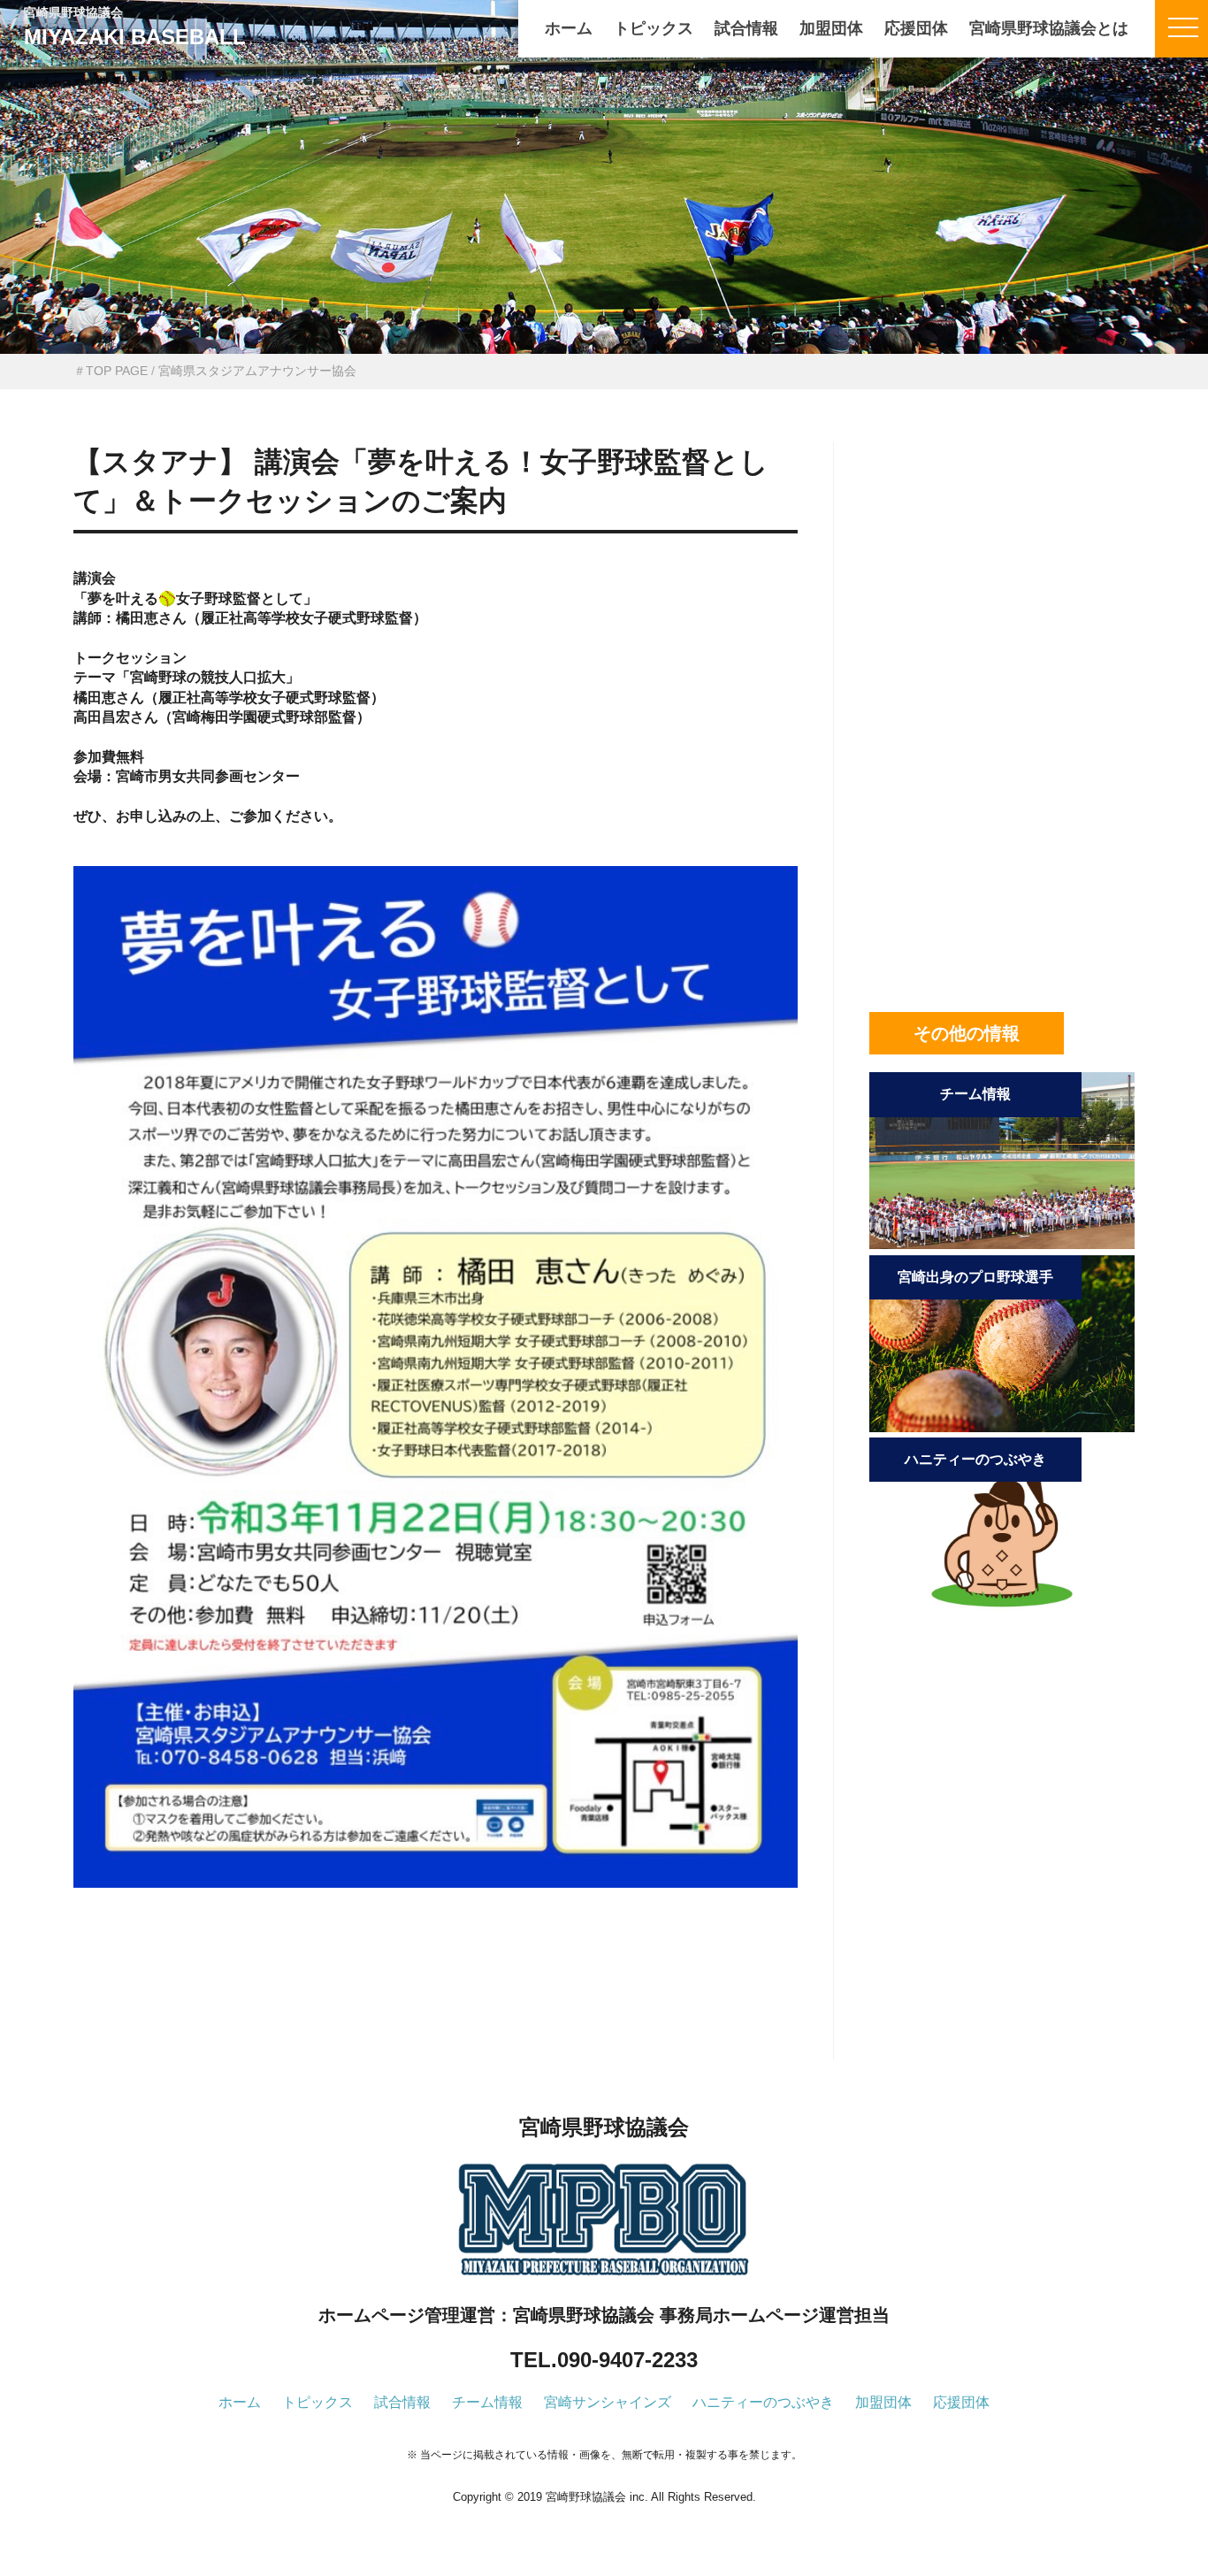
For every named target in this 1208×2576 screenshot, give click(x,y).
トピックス (654, 28)
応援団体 (916, 28)
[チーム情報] (1002, 1244)
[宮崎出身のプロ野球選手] (1002, 1427)
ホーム (569, 28)
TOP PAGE (117, 371)
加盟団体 (831, 28)
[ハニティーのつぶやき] (1002, 1610)
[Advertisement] (436, 2003)
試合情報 (746, 28)
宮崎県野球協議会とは (1049, 28)
